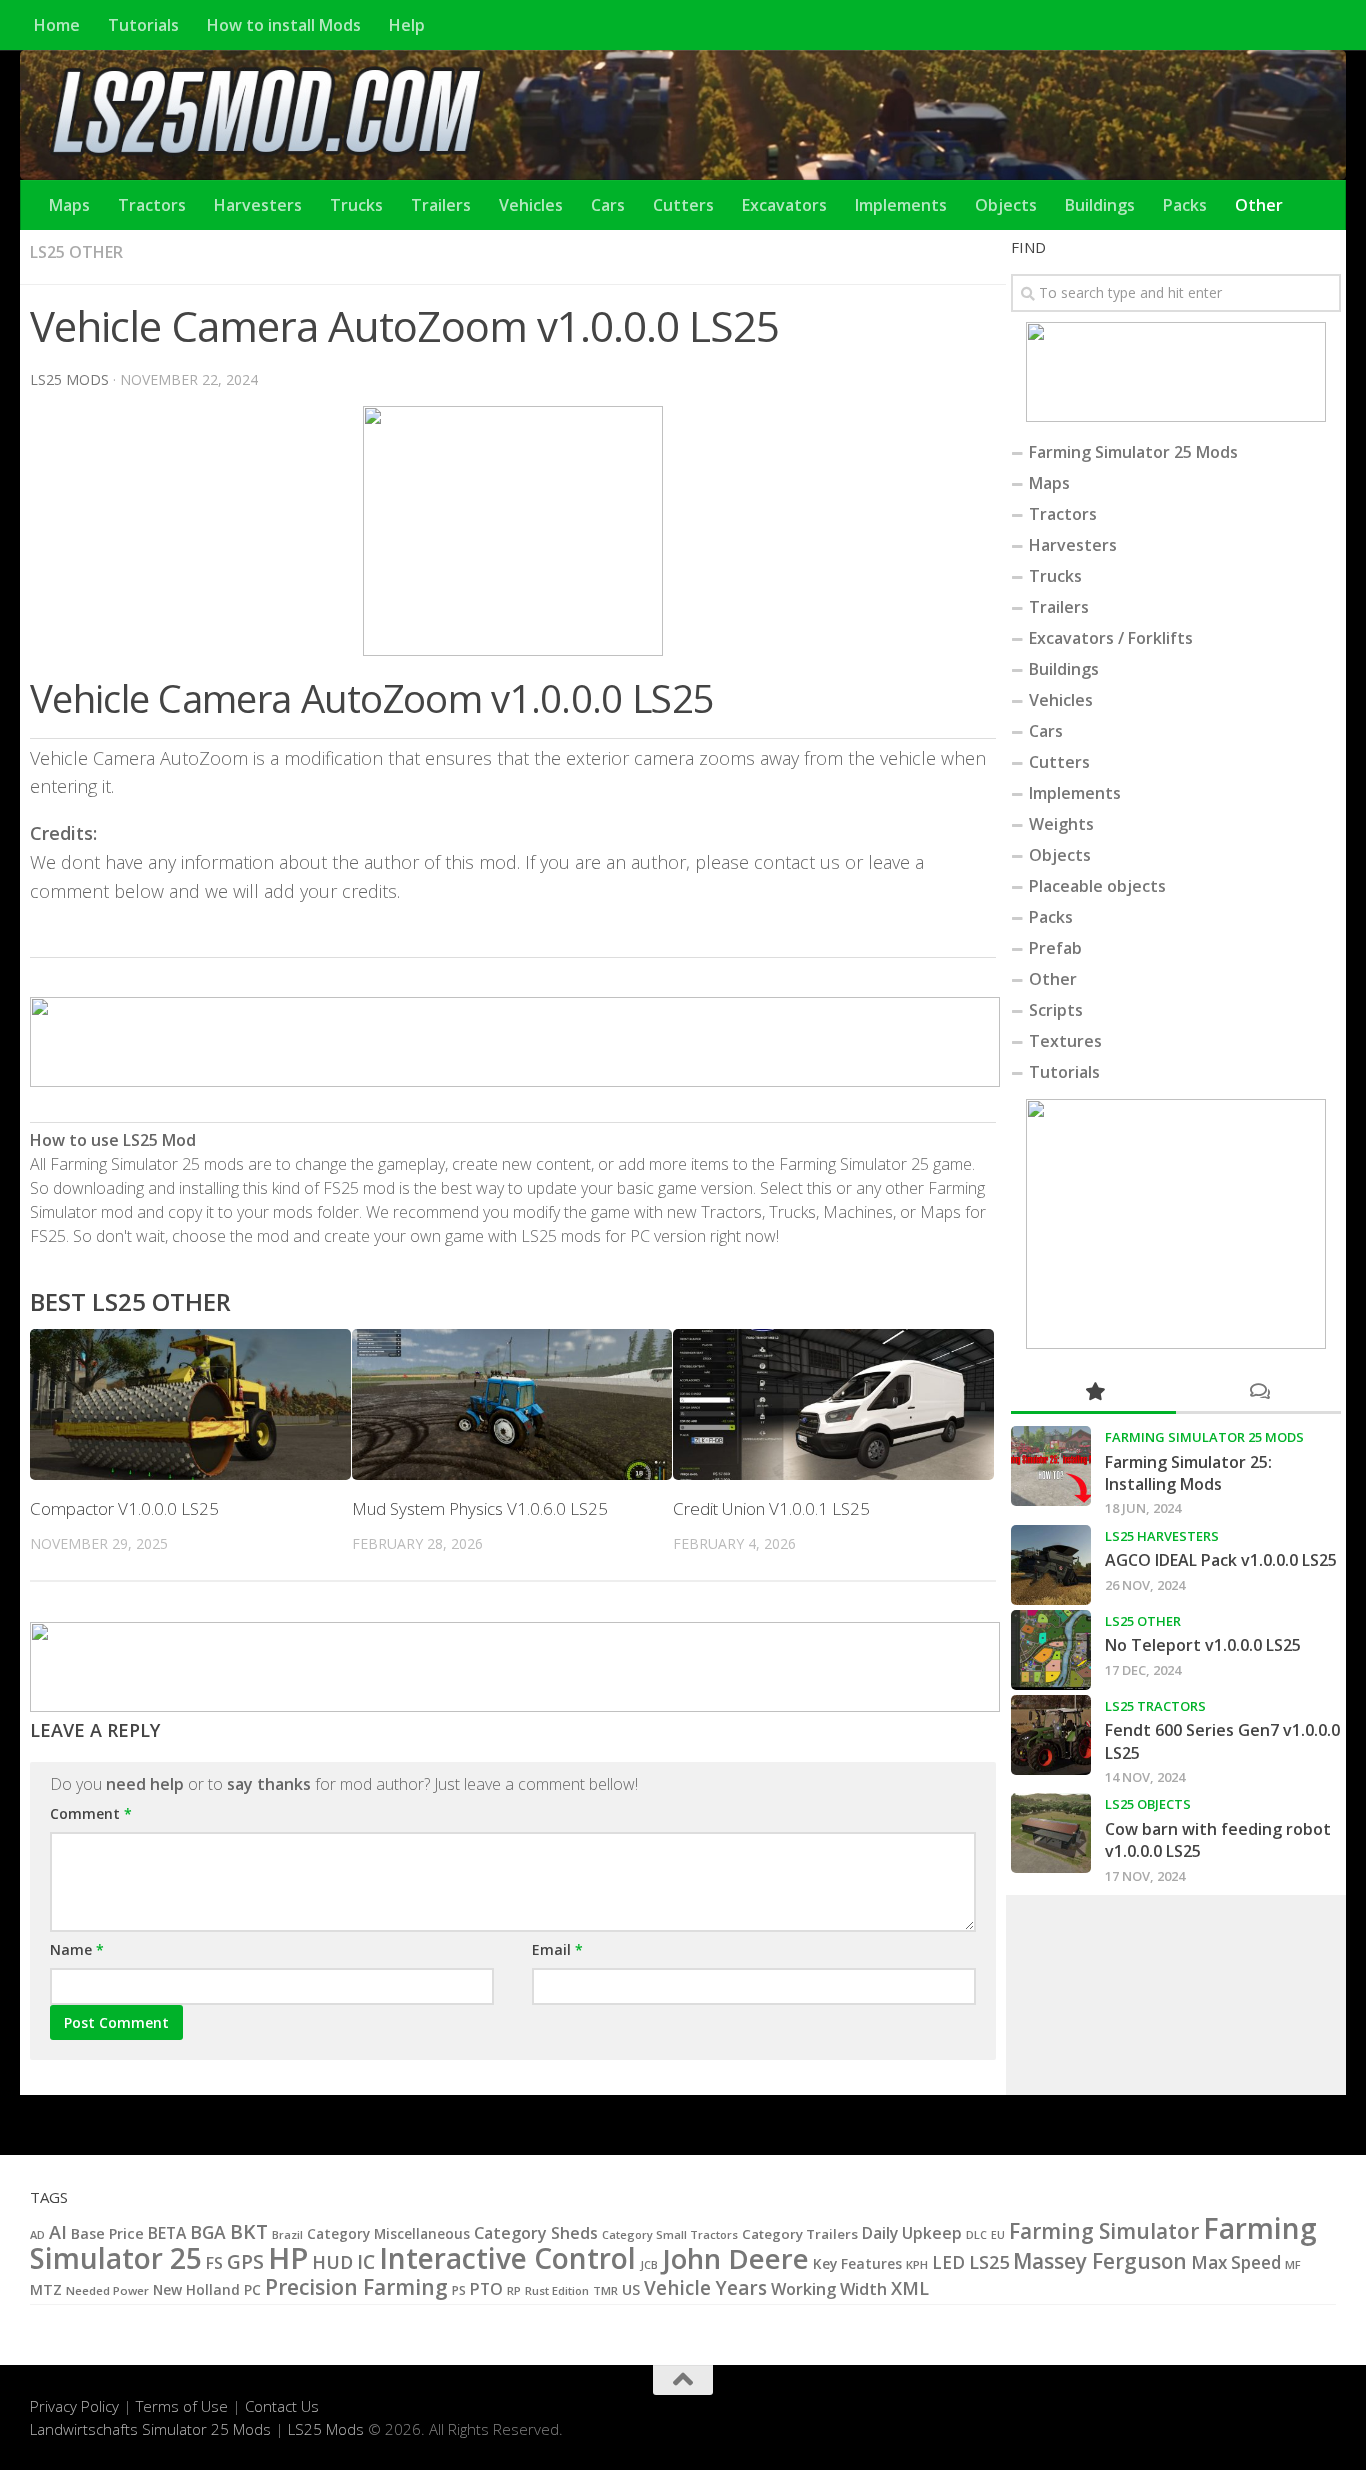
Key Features (857, 2263)
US (631, 2289)
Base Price (107, 2233)
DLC (976, 2234)
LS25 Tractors (1155, 1706)
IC (366, 2262)
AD (37, 2234)
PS (459, 2290)
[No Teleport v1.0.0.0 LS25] (1051, 1650)
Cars (608, 205)
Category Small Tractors (670, 2234)
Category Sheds (536, 2233)
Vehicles (531, 205)
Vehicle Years (705, 2288)
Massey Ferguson (1100, 2261)
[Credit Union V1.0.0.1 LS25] (833, 1404)
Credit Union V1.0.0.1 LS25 (771, 1508)
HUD (332, 2261)
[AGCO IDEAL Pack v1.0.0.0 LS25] (1051, 1565)
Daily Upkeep (912, 2233)
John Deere (735, 2258)
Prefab (1055, 948)
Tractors (152, 205)
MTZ (46, 2289)
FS (214, 2263)
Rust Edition (557, 2290)
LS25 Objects (1148, 1804)
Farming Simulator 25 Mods (1133, 452)
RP (514, 2290)
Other (1259, 205)
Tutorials (143, 25)
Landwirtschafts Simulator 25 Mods (150, 2429)
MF (1293, 2264)
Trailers (441, 205)
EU (998, 2235)
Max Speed (1236, 2262)
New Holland (196, 2289)
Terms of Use (182, 2406)
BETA (167, 2233)
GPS (245, 2262)
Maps (69, 205)
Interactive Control (507, 2258)
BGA (208, 2232)
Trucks (356, 205)
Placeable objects (1097, 886)
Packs (1185, 205)
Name (77, 1949)
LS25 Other (76, 252)
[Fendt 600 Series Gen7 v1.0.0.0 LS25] (1051, 1735)
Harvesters (258, 205)
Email (557, 1949)
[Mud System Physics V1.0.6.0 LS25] (512, 1404)
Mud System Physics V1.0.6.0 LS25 (480, 1508)
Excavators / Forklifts (1111, 638)
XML (910, 2288)
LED (948, 2262)
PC (252, 2289)
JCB (649, 2265)
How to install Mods (284, 25)
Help (407, 25)
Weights (1061, 824)
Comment (91, 1813)
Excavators (784, 205)
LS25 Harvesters (1162, 1536)
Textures (1065, 1041)
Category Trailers (800, 2234)
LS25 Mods (326, 2429)
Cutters (683, 205)
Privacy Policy (74, 2406)
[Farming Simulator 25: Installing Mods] (1051, 1466)
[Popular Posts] (1093, 1392)
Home (57, 25)
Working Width (829, 2289)
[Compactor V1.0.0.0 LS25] (190, 1404)
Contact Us (282, 2406)
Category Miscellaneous (388, 2234)
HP (288, 2258)
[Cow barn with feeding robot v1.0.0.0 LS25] (1051, 1833)
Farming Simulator (1104, 2231)
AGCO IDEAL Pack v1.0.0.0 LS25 (1221, 1560)
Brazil (287, 2234)
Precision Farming (356, 2286)
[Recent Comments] (1258, 1392)
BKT (249, 2231)
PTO (486, 2289)
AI (58, 2232)
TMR (605, 2290)
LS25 (989, 2262)
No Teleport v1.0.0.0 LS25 (1203, 1645)
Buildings (1100, 205)
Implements (901, 205)
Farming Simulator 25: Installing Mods (1188, 1473)
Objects (1006, 205)
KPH (917, 2264)
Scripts (1056, 1010)
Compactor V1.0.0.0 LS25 (124, 1508)
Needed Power (107, 2290)
